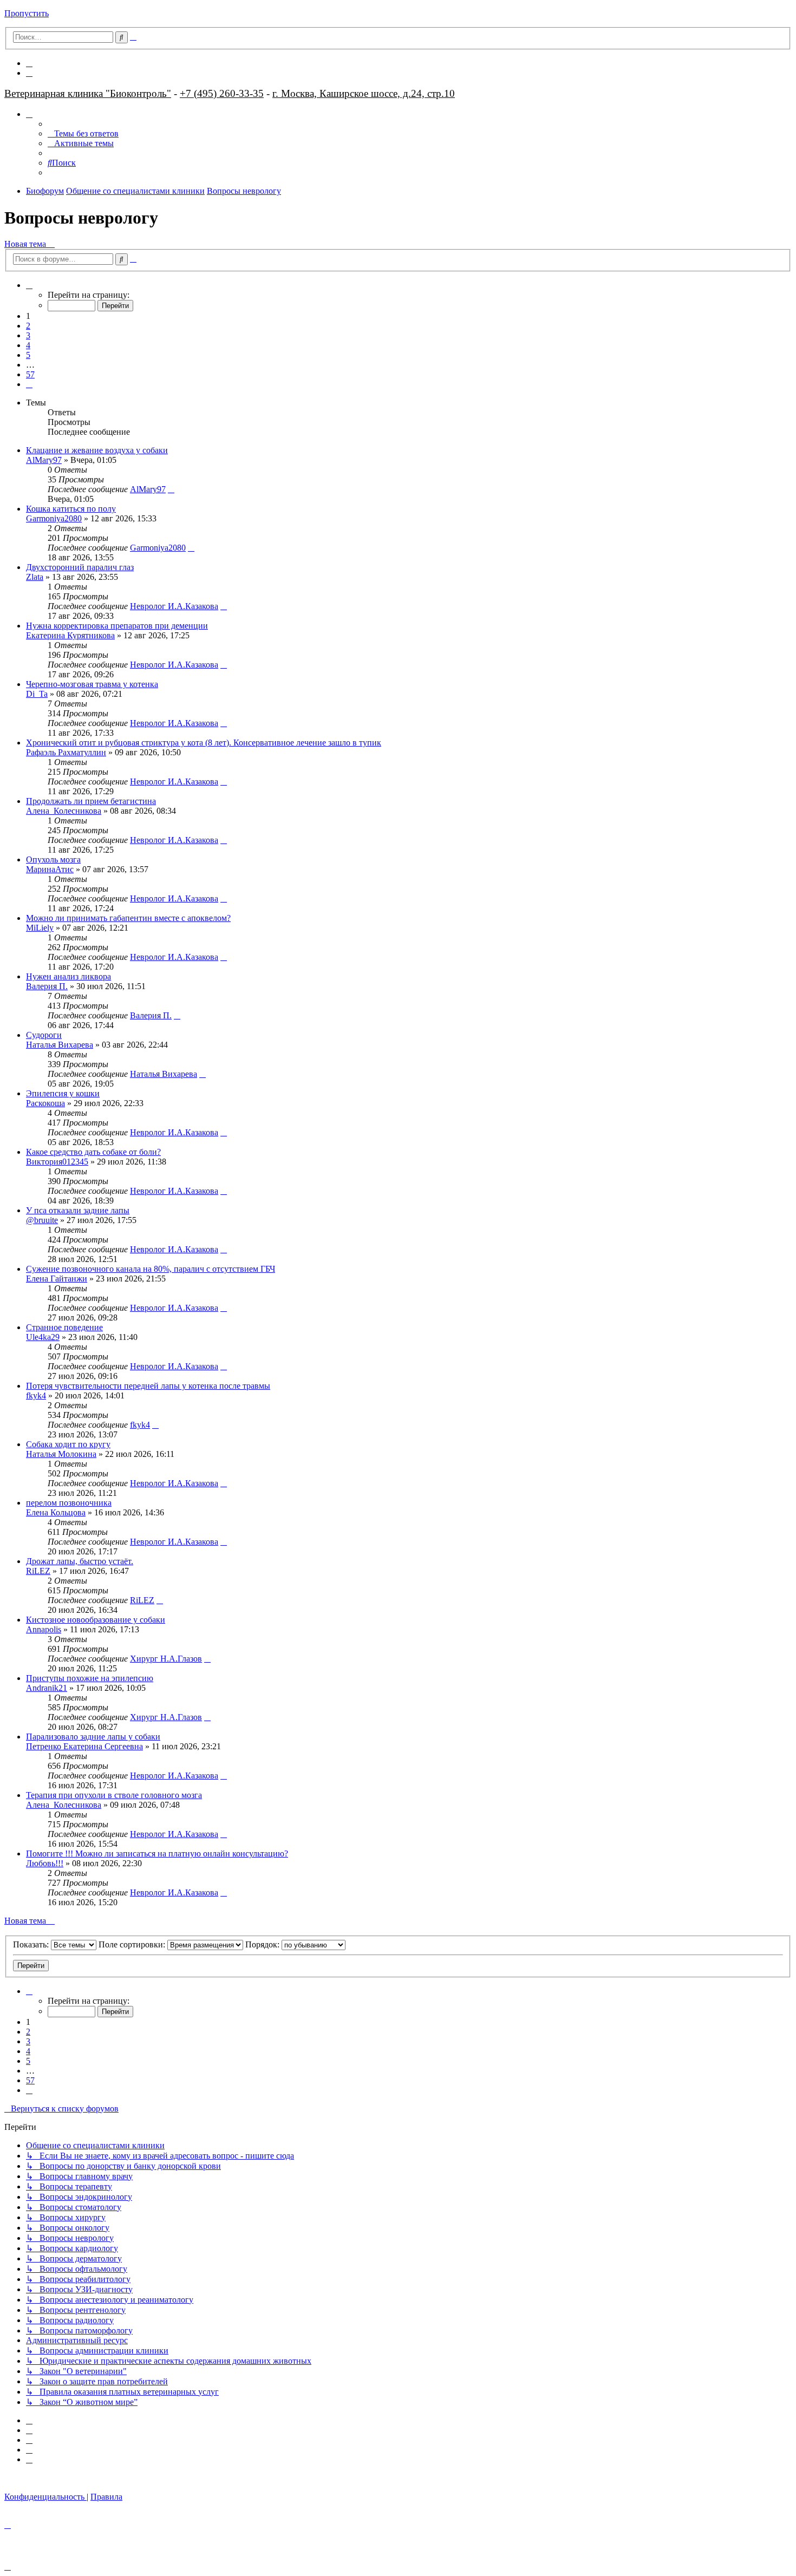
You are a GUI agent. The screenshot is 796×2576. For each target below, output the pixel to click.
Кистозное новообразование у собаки (96, 1620)
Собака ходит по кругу (68, 1444)
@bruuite (42, 1220)
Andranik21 (47, 1688)
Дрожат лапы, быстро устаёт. (80, 1561)
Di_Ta (37, 694)
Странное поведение (64, 1327)
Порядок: (263, 1944)
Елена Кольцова (56, 1512)
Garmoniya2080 (54, 518)
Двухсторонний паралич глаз (80, 567)
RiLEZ (38, 1571)
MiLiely (40, 928)
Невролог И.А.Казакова (174, 606)
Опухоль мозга (53, 859)
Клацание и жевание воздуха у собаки (97, 450)
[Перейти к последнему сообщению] (171, 489)
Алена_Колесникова (64, 811)
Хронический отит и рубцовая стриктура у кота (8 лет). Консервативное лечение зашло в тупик (204, 743)
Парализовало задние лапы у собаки (93, 1737)
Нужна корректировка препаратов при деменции (117, 626)
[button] (29, 285)
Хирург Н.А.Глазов (166, 1659)
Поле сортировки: (133, 1944)
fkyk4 (36, 1395)
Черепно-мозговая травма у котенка (92, 684)
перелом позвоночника (69, 1503)
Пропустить (27, 13)
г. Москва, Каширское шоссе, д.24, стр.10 (364, 93)
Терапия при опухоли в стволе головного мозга (114, 1795)
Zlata (35, 577)
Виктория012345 (57, 1162)
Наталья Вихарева (60, 1045)
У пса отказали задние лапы (78, 1210)
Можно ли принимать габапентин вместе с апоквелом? (128, 918)
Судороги (44, 1035)
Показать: (32, 1944)
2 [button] (28, 326)
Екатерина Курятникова (70, 635)
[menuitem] (29, 63)
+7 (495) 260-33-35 (222, 93)
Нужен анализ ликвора (68, 976)
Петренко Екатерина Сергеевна (84, 1746)
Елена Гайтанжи (57, 1279)
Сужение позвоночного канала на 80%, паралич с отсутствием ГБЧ (151, 1269)
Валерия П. (47, 986)
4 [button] (28, 345)
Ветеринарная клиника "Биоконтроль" (88, 93)
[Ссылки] (29, 114)
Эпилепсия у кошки (63, 1093)
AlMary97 (44, 460)
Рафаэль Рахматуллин (66, 752)
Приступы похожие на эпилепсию (90, 1678)
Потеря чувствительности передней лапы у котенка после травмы (148, 1386)
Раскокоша (45, 1103)
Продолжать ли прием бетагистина (91, 801)
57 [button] (30, 374)
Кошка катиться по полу (71, 509)
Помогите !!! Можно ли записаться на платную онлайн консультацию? (157, 1853)
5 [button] (28, 355)
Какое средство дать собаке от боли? (93, 1152)
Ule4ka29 (43, 1337)
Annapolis (44, 1629)
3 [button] (28, 335)
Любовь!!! (45, 1863)
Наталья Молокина (61, 1454)
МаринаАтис (50, 869)
